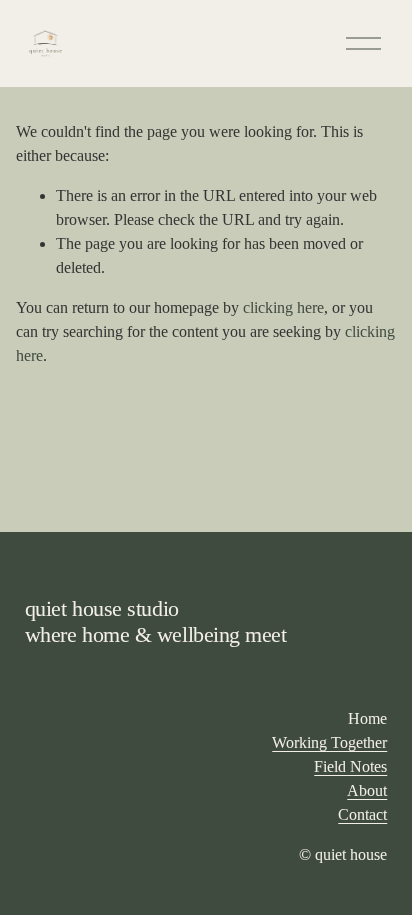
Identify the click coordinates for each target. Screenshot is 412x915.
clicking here (283, 307)
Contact (362, 814)
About (367, 790)
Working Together (329, 742)
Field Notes (350, 766)
